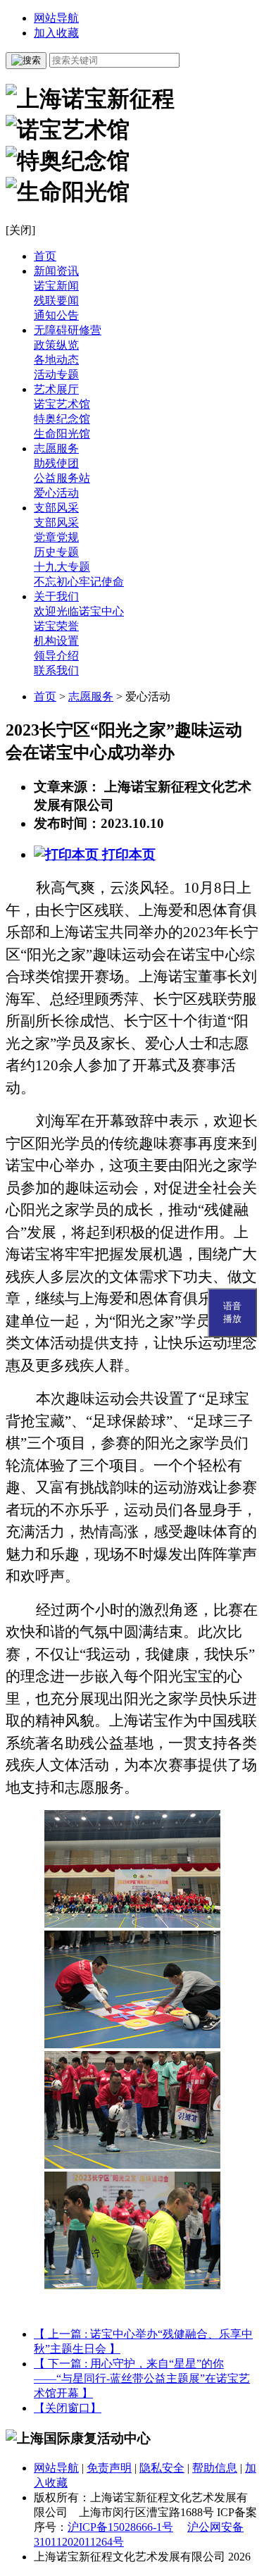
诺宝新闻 (56, 286)
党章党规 (56, 537)
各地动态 (56, 360)
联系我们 (56, 670)
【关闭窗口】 (68, 2408)
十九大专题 (62, 567)
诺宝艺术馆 (62, 404)
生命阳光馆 (62, 434)
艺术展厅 (56, 389)
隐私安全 (162, 2468)
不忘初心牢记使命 (79, 582)
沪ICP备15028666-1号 (120, 2527)
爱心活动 (56, 493)
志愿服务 (56, 448)
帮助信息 (215, 2468)
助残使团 (56, 463)
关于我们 (56, 596)
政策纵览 (56, 345)
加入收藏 (56, 33)
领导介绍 (56, 656)
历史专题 (56, 552)
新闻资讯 (56, 271)
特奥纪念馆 (62, 419)
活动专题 (56, 374)
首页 (45, 256)
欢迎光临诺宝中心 (79, 611)
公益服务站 (62, 478)
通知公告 (56, 315)
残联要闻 (56, 301)
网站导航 (56, 18)
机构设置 (56, 641)
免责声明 (109, 2468)
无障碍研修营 (68, 330)
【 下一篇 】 (142, 2378)
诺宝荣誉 (56, 626)
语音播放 (232, 1312)
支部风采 (56, 508)
